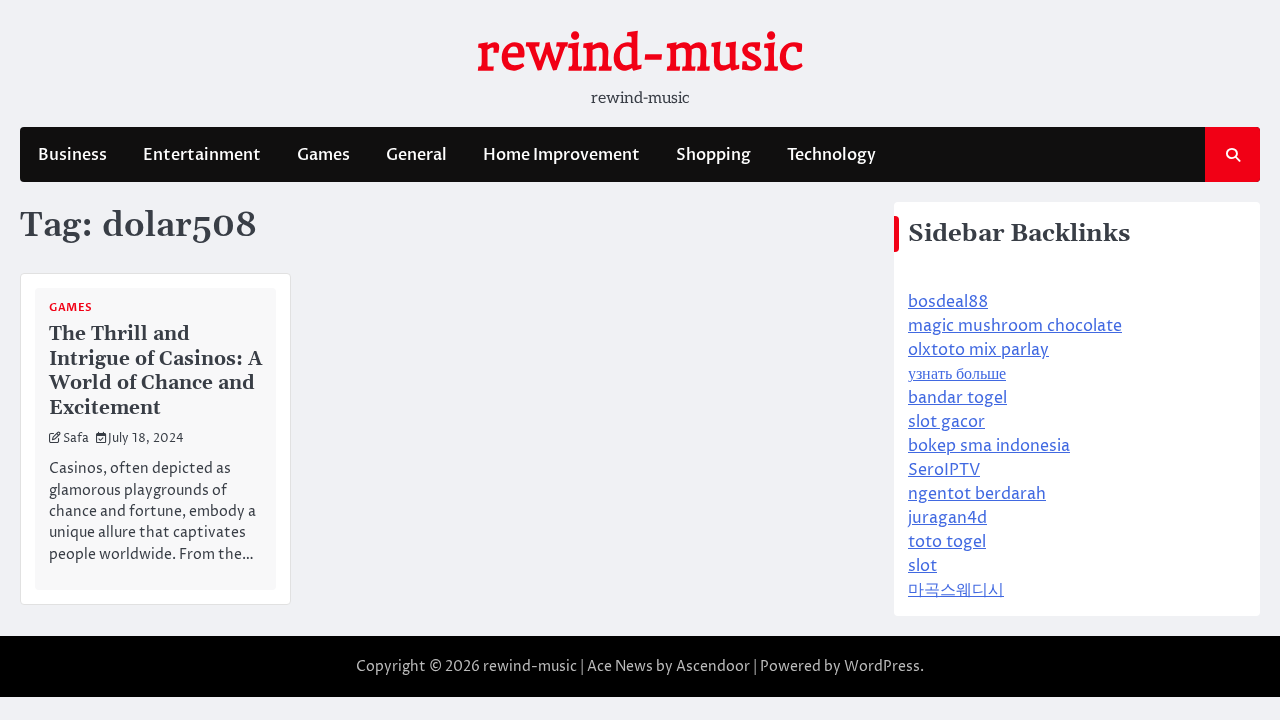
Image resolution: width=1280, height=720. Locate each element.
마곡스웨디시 (956, 590)
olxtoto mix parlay (978, 350)
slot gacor (946, 422)
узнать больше (957, 374)
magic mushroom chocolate (1015, 326)
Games (323, 155)
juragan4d (947, 518)
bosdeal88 (948, 302)
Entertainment (202, 155)
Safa (76, 439)
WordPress (882, 666)
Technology (831, 155)
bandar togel (957, 398)
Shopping (713, 155)
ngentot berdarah (977, 494)
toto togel (947, 542)
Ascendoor (713, 666)
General (416, 155)
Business (72, 155)
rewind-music (640, 53)
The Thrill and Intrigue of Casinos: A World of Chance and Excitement (155, 371)
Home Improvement (561, 155)
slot (922, 566)
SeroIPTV (944, 470)
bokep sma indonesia (989, 446)
